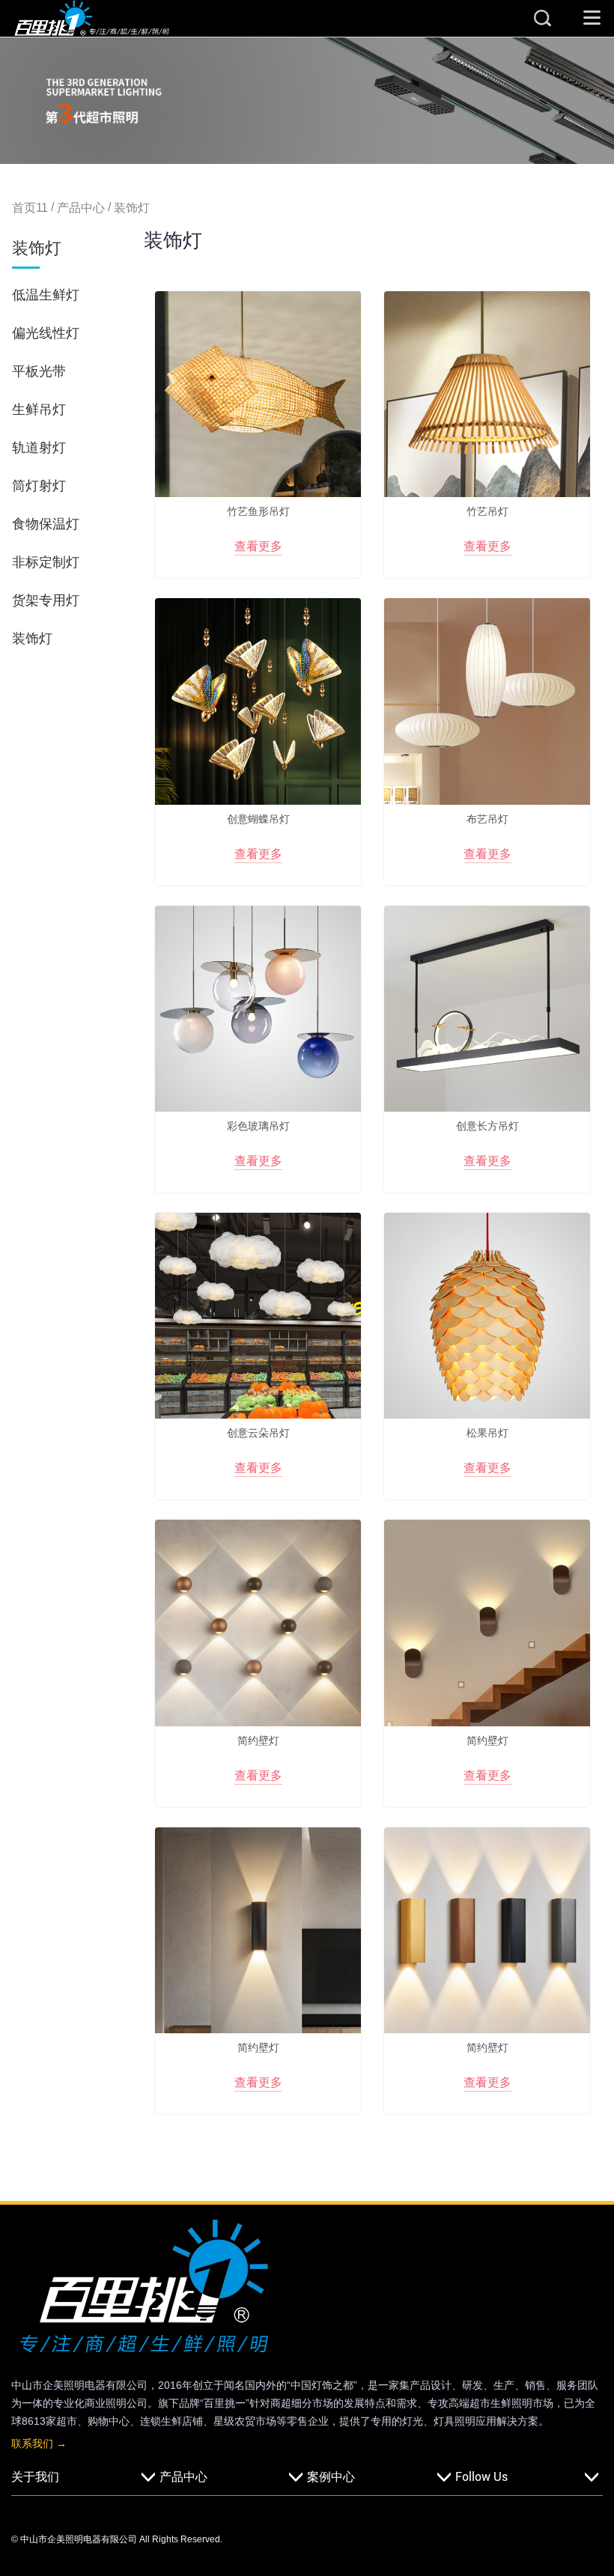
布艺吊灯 (487, 819)
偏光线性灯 (46, 333)
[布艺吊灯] (487, 701)
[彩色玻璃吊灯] (258, 1009)
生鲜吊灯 (39, 409)
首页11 (30, 208)
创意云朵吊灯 (258, 1433)
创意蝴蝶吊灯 (258, 819)
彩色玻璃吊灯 (258, 1126)
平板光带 (39, 371)
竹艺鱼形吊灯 (258, 511)
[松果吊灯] (487, 1316)
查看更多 (258, 546)
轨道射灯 (39, 448)
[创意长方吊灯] (487, 1009)
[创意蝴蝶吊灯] (258, 701)
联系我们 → (39, 2443)
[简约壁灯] (258, 1623)
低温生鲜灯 (46, 295)
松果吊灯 (487, 1433)
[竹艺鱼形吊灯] (258, 394)
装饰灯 (132, 208)
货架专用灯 (46, 600)
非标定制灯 (46, 562)
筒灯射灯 (39, 486)
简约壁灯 (258, 1741)
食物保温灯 (46, 524)
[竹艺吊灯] (487, 394)
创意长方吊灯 (487, 1126)
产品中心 (81, 208)
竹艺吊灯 (487, 511)
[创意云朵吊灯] (258, 1316)
